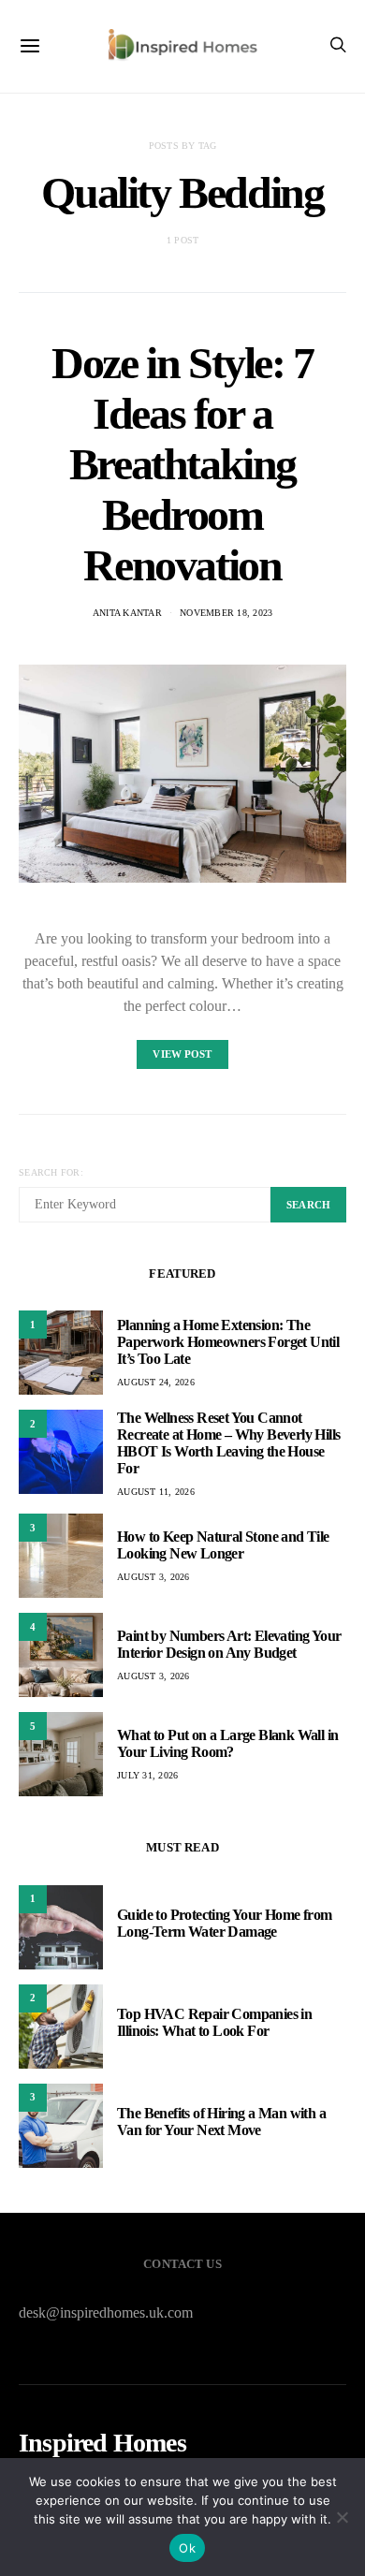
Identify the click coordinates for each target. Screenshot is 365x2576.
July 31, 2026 (147, 1775)
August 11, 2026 (156, 1492)
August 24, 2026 (156, 1382)
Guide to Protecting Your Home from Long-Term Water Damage (225, 1923)
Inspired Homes (102, 2443)
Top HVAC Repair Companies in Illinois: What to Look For (214, 2022)
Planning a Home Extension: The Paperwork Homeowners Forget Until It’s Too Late (228, 1342)
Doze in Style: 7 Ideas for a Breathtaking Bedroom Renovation (182, 464)
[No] (342, 2517)
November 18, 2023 (226, 613)
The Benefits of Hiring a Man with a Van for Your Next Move (221, 2122)
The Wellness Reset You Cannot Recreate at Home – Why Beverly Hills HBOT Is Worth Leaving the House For (228, 1443)
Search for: (51, 1172)
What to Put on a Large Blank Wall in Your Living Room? (227, 1743)
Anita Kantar (127, 613)
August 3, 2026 (153, 1577)
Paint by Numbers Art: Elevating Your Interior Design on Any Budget (229, 1644)
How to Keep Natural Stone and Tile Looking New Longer (223, 1545)
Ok (187, 2548)
